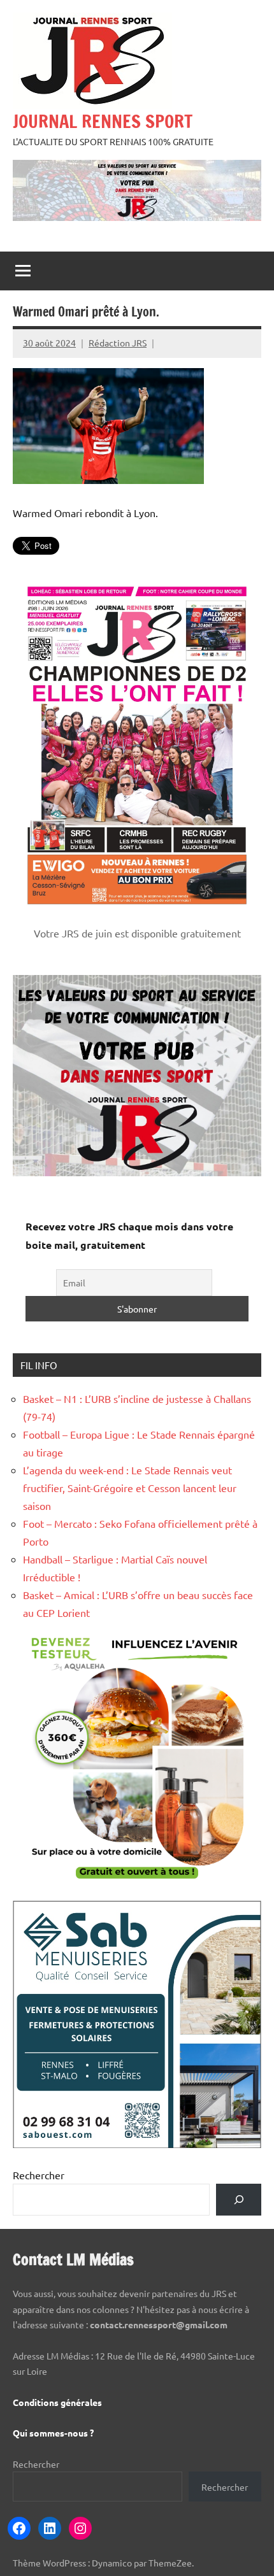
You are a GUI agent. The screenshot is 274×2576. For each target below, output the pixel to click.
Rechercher (39, 2175)
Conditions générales (57, 2402)
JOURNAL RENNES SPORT (103, 121)
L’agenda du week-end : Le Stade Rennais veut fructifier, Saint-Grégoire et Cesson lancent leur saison (130, 1488)
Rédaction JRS (118, 343)
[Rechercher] (239, 2199)
